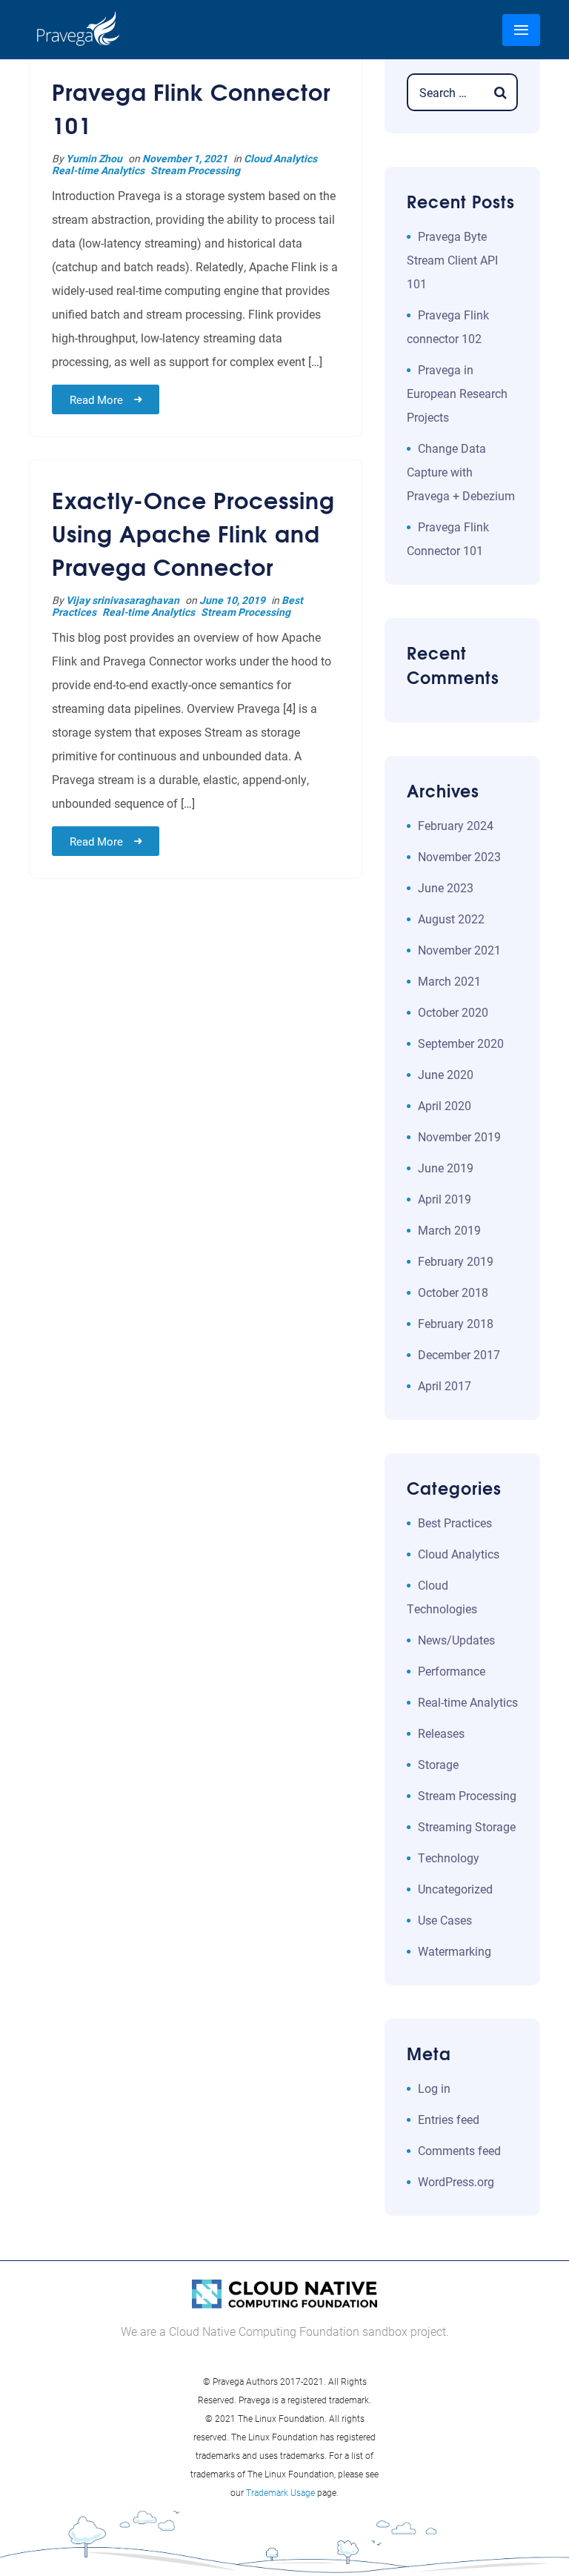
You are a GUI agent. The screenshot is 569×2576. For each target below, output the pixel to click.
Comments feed (459, 2150)
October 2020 (453, 1012)
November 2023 (459, 856)
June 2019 (446, 1168)
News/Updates (456, 1640)
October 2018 (453, 1292)
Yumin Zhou (94, 158)
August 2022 (451, 919)
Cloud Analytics (280, 158)
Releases (441, 1733)
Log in (434, 2088)
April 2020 (445, 1105)
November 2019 (459, 1136)
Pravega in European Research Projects (457, 393)
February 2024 (456, 825)
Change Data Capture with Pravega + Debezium (461, 472)
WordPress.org (456, 2181)
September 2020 (461, 1043)
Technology (449, 1858)
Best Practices (455, 1523)
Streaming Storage (467, 1826)
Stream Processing (195, 170)
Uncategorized (455, 1889)
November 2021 (459, 950)
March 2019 (449, 1230)
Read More (96, 399)
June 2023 (446, 887)
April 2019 (445, 1199)
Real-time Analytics (98, 170)
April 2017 (445, 1385)
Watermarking (455, 1951)
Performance (452, 1671)
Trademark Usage (280, 2492)
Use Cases (445, 1920)
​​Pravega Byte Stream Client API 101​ (452, 260)
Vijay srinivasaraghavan (123, 600)
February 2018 (456, 1323)
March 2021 (449, 981)
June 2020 (446, 1074)
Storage (438, 1764)
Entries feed (449, 2119)
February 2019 (456, 1261)
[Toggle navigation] (521, 30)
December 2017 (459, 1354)
